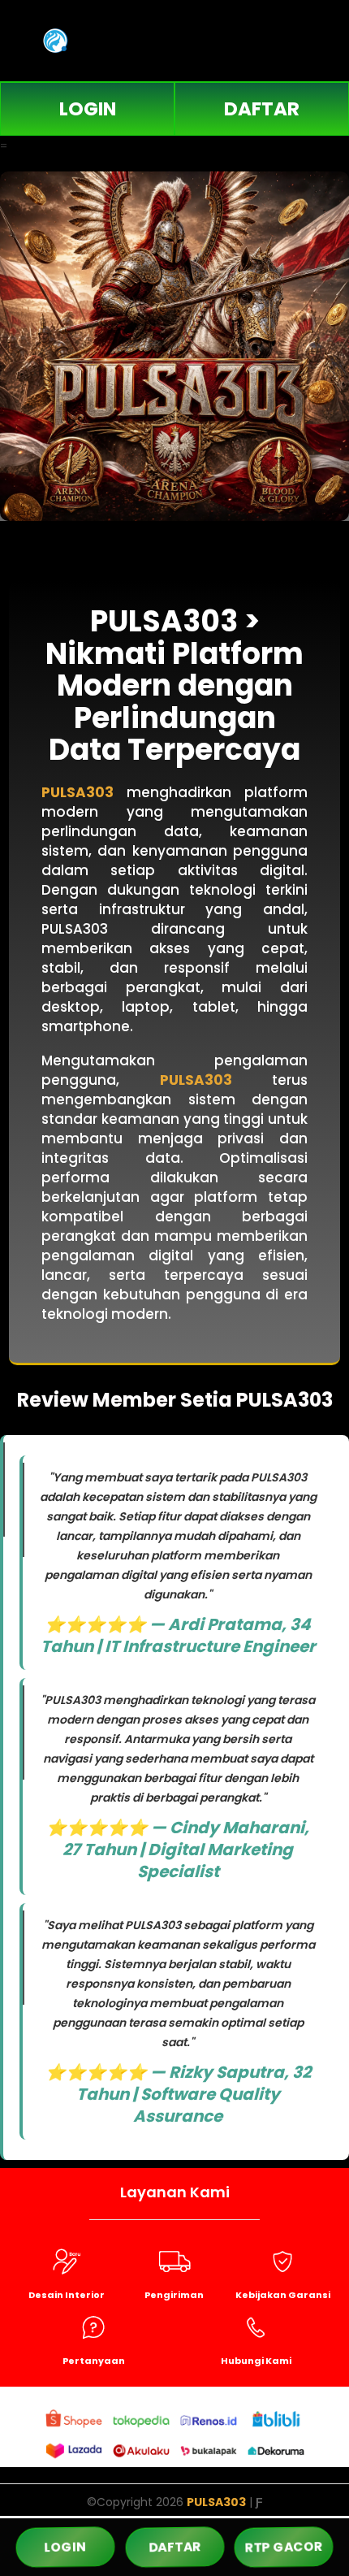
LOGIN (88, 109)
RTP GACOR (284, 2547)
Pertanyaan (94, 2361)
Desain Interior (67, 2295)
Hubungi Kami (256, 2361)
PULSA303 (78, 792)
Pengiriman (174, 2295)
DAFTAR (262, 109)
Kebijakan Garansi (283, 2295)
